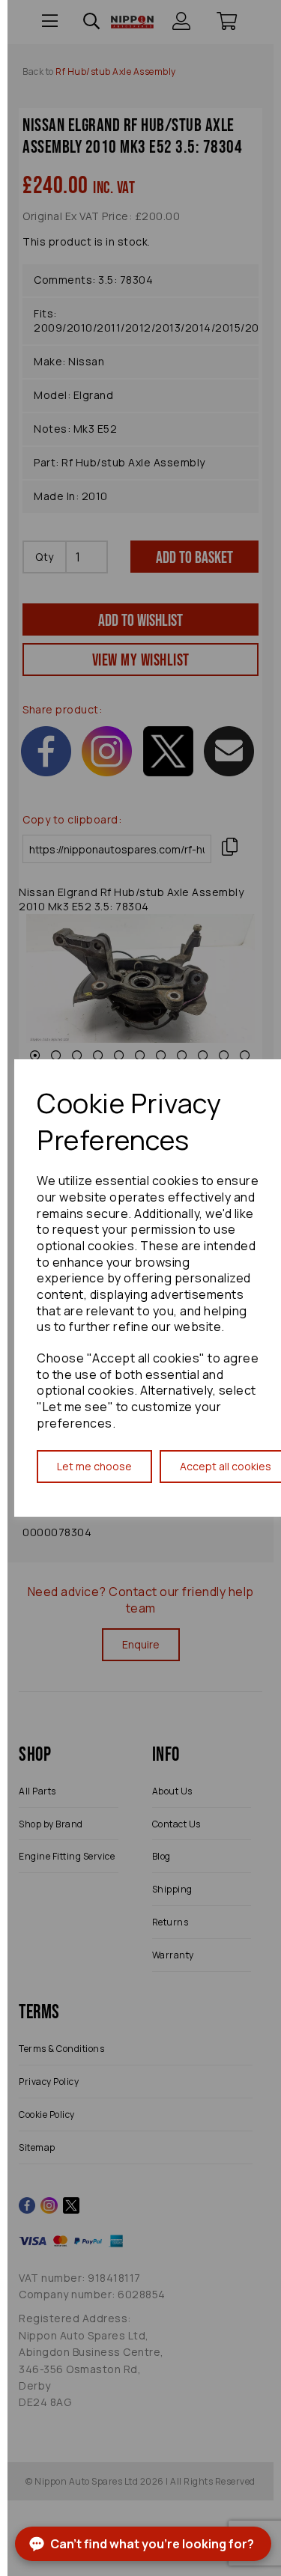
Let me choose (94, 1466)
